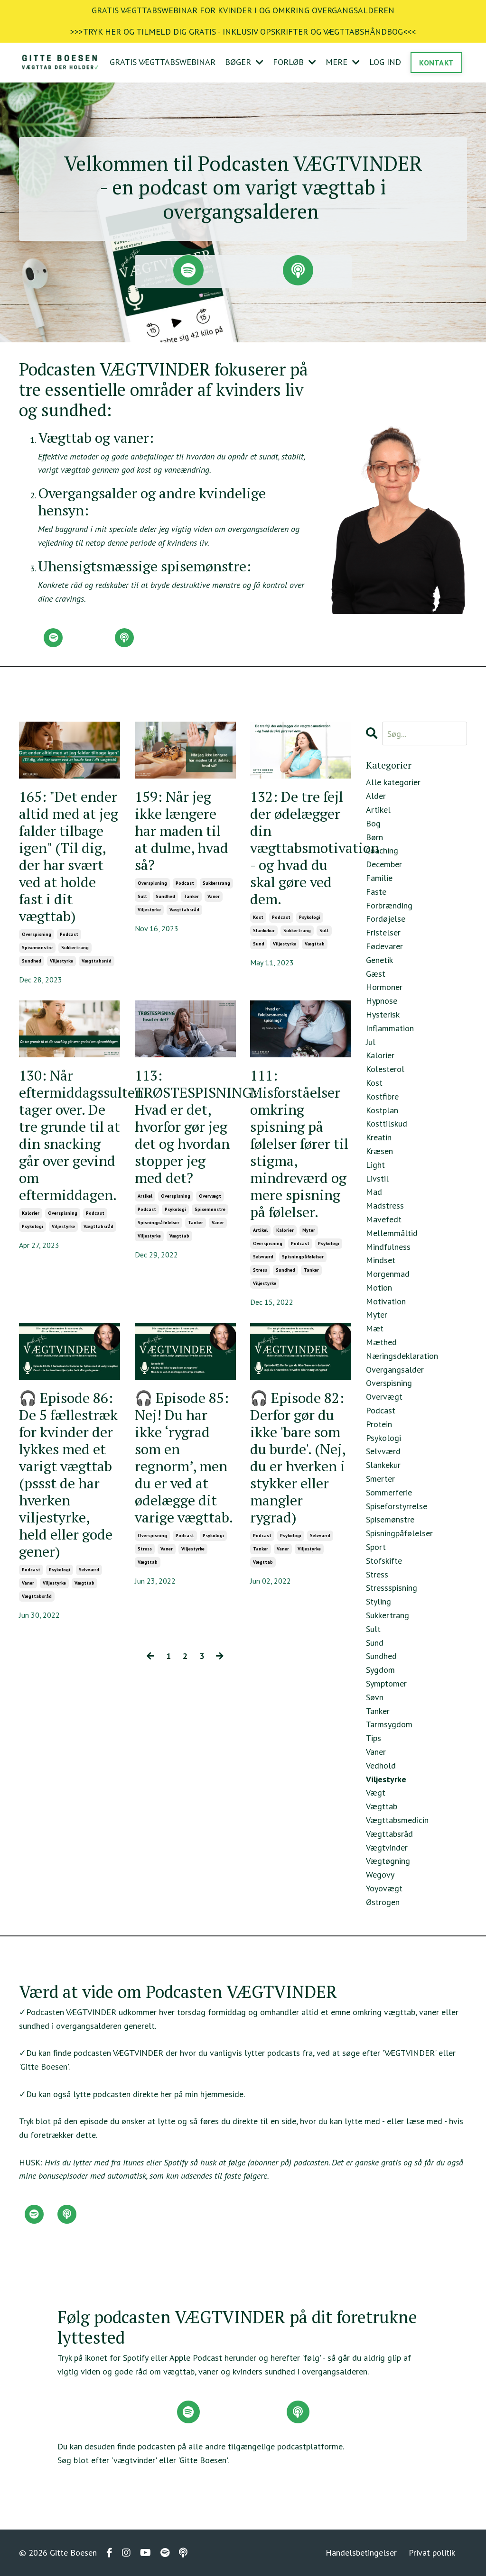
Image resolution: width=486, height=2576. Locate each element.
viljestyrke (61, 961)
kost (258, 917)
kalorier (31, 1213)
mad (374, 1192)
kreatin (379, 1137)
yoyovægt (384, 1888)
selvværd (263, 1257)
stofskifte (384, 1561)
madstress (385, 1205)
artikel (145, 1196)
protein (379, 1424)
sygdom (380, 1670)
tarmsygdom (389, 1724)
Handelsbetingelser (361, 2553)
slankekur (264, 930)
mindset (381, 1260)
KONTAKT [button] (436, 63)
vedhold (381, 1765)
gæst (376, 974)
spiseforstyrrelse (397, 1506)
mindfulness (388, 1247)
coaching (382, 850)
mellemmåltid (392, 1233)
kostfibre (382, 1096)
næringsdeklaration (402, 1356)
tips (374, 1738)
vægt (376, 1792)
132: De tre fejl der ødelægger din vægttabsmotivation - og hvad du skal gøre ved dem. (301, 848)
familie (379, 878)
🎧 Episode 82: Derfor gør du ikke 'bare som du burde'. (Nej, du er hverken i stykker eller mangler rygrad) (298, 1458)
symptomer (386, 1683)
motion (379, 1288)
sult (142, 896)
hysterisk (383, 1014)
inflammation (390, 1028)
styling (379, 1601)
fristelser (383, 932)
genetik (379, 960)
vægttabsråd (97, 961)
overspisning (37, 934)
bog (373, 823)
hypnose (382, 1001)
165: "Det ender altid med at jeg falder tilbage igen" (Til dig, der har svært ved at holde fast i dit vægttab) (69, 856)
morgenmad (388, 1274)
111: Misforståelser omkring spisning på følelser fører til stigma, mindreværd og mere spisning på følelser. (299, 1144)
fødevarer (384, 946)
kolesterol (385, 1069)
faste (376, 892)
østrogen (383, 1902)
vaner (214, 896)
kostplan (382, 1110)
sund (259, 944)
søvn (375, 1697)
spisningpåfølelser (159, 1223)
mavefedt (384, 1219)
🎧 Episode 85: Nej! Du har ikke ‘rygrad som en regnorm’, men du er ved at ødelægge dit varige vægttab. (184, 1458)
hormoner (384, 987)
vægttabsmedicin (397, 1820)
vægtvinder (387, 1847)
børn (374, 837)
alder (376, 796)
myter (309, 1230)
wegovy (380, 1875)
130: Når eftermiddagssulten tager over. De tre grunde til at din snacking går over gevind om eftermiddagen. (70, 1135)
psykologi (310, 917)
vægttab (315, 944)
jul (371, 1042)
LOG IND (385, 62)
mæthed (381, 1342)
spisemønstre (37, 948)
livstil (377, 1178)
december (384, 864)
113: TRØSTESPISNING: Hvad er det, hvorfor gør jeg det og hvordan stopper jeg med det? (185, 1127)
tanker (191, 896)
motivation (386, 1301)
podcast (69, 934)
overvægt (210, 1196)
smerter (380, 1479)
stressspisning (392, 1588)
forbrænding (389, 905)
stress (260, 1270)
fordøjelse (386, 919)
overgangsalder (395, 1370)
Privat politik (432, 2553)
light (375, 1165)
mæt (375, 1328)
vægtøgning (388, 1861)
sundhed (32, 961)
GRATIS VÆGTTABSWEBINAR (163, 62)
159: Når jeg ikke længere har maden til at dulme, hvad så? (182, 831)
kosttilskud (387, 1123)
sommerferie (389, 1492)
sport (376, 1547)
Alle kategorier (393, 782)
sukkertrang (75, 948)
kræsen (379, 1151)
